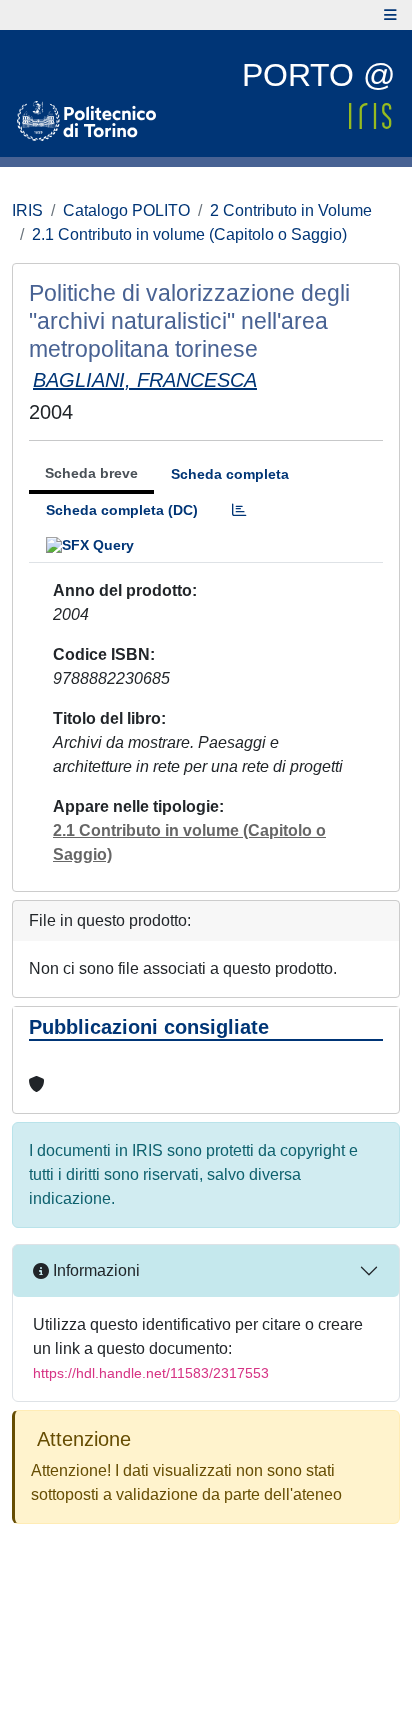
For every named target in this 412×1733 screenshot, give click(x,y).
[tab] (239, 510)
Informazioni (94, 1270)
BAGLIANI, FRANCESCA (145, 380)
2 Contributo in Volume (291, 210)
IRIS (27, 210)
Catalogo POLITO (126, 210)
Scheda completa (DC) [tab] (122, 510)
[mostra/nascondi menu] (390, 15)
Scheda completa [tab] (230, 474)
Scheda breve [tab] (91, 473)
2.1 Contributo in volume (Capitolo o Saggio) (189, 234)
